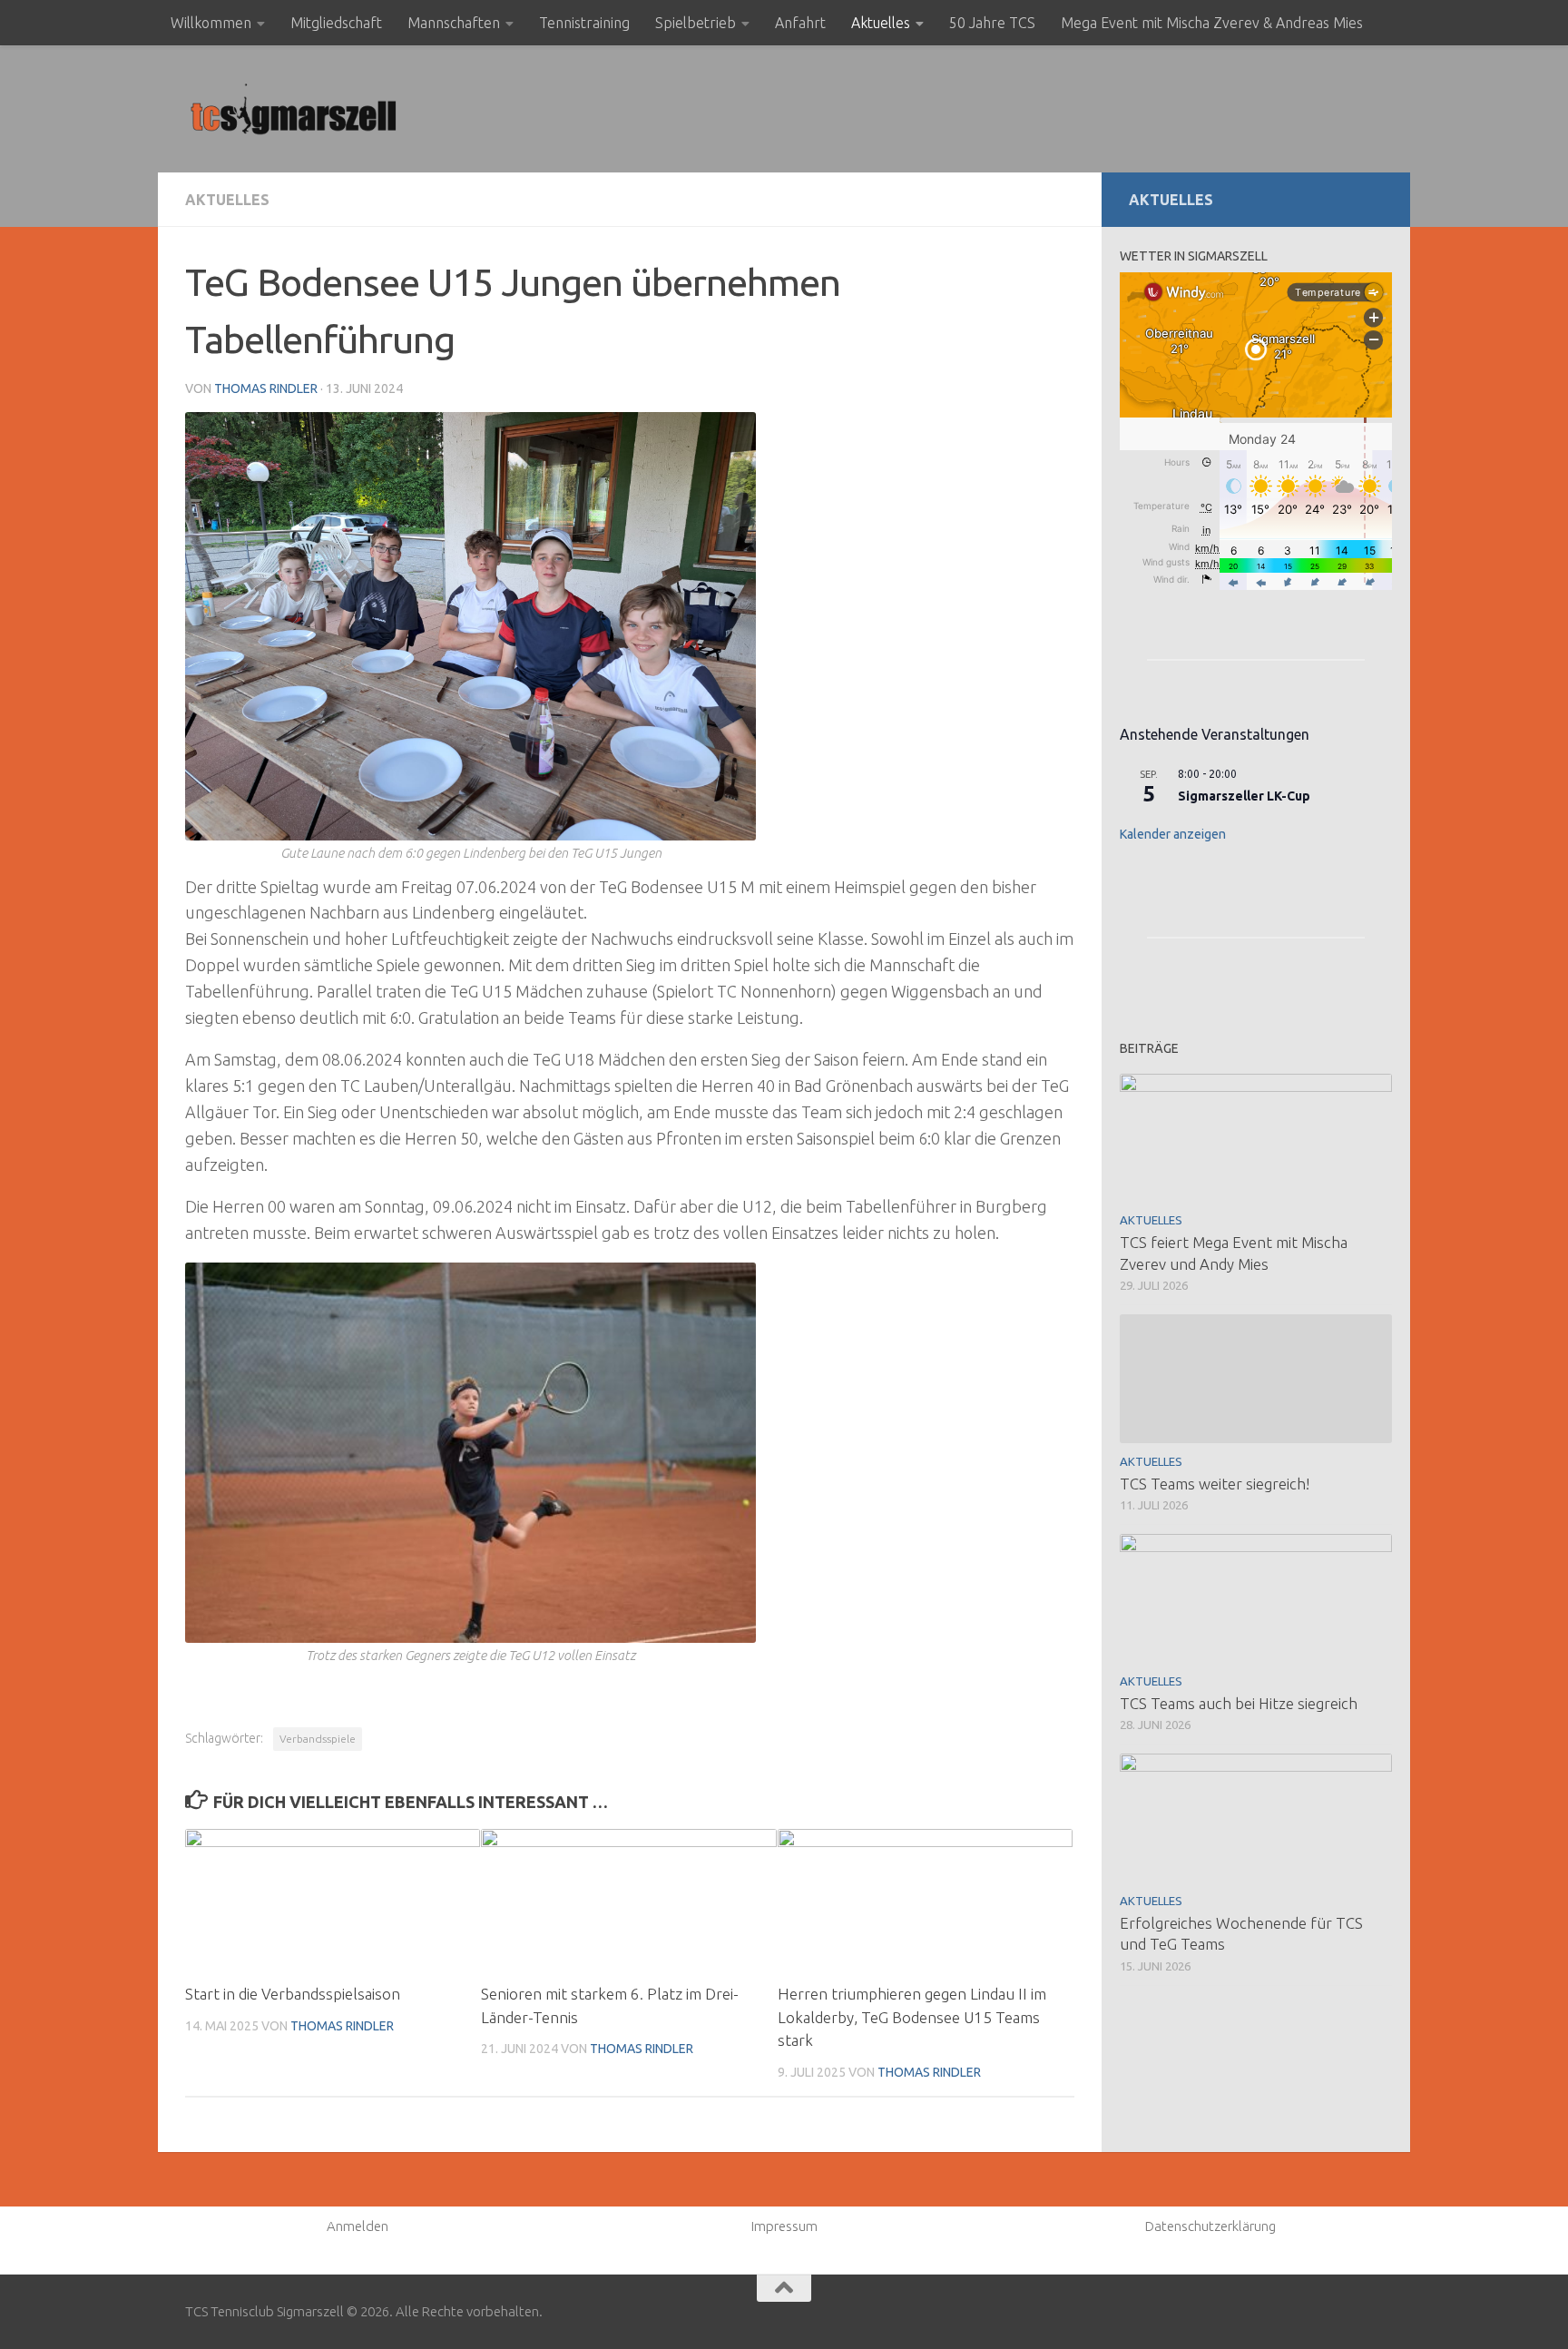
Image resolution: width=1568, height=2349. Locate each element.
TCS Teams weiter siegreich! (1215, 1484)
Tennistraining (584, 23)
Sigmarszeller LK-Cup (1244, 796)
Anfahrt (800, 23)
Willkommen (211, 23)
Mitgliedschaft (336, 23)
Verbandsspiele (318, 1739)
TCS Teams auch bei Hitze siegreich (1239, 1703)
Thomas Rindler (266, 388)
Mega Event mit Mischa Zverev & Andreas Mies (1212, 23)
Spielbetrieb (696, 23)
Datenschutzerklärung (1210, 2226)
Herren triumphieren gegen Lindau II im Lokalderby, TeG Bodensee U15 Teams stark (912, 2017)
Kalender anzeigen (1173, 834)
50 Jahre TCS (992, 23)
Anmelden (358, 2226)
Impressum (784, 2226)
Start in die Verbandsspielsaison (293, 1994)
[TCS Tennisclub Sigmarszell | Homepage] (294, 109)
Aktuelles (881, 23)
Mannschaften (454, 23)
